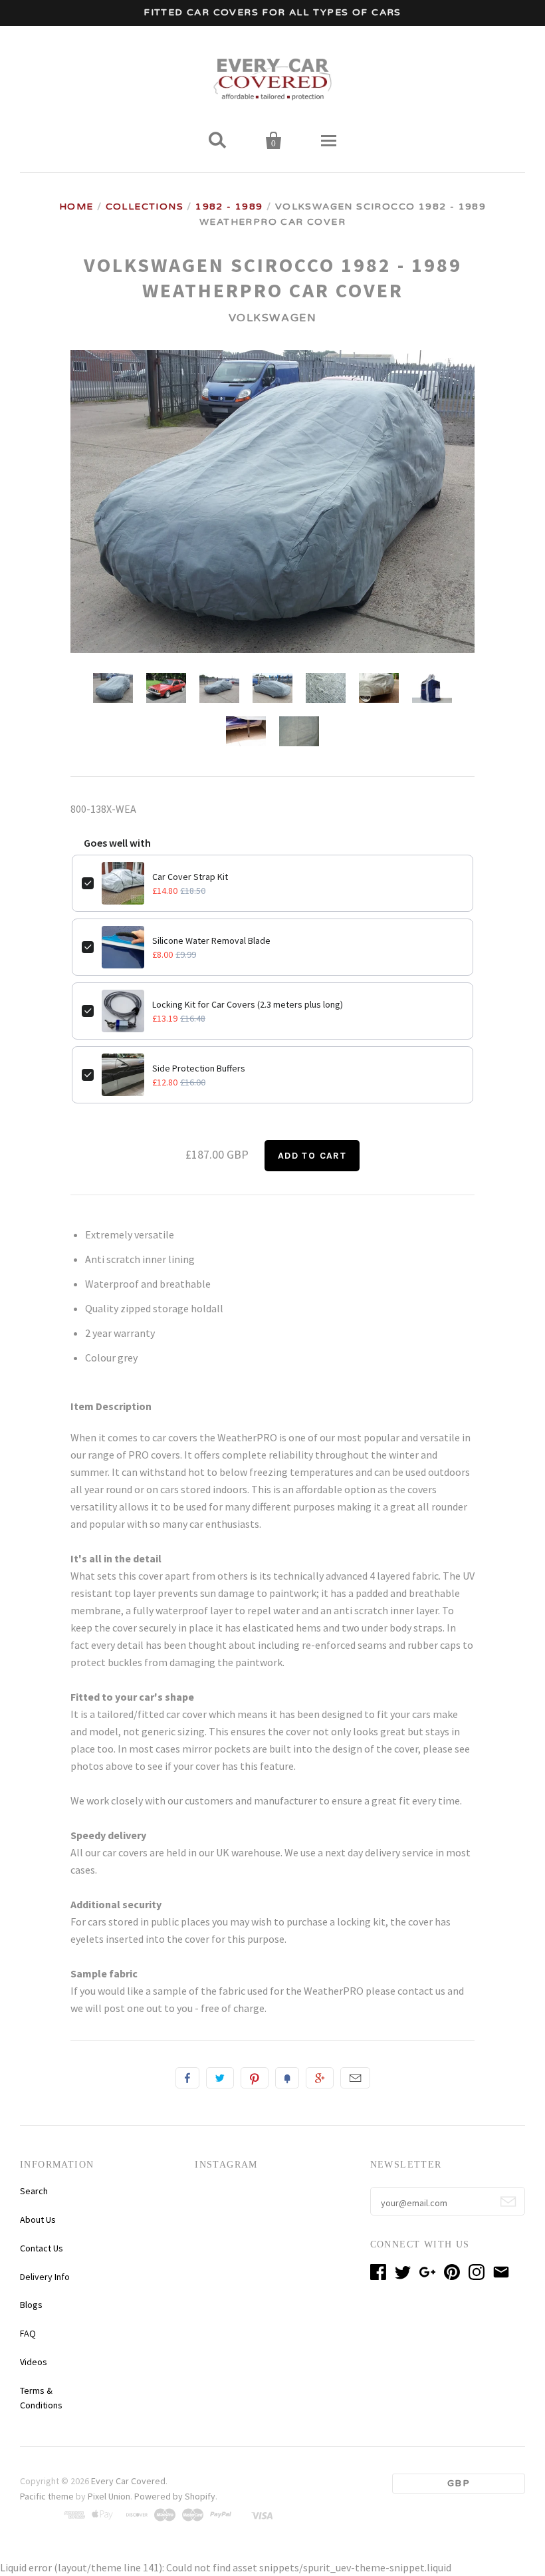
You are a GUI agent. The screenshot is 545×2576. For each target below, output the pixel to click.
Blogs (31, 2305)
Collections (145, 207)
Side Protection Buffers (199, 1068)
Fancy (287, 2078)
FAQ (28, 2333)
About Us (38, 2219)
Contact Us (42, 2248)
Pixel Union (109, 2496)
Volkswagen (273, 318)
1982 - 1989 (229, 207)
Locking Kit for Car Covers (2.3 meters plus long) (248, 1004)
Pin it (255, 2078)
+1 (320, 2078)
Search (34, 2191)
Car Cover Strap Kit (190, 877)
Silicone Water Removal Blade (211, 940)
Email (355, 2078)
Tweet (220, 2078)
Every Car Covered (128, 2481)
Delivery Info (45, 2277)
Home (76, 207)
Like (187, 2078)
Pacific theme (47, 2496)
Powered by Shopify (175, 2496)
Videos (34, 2362)
